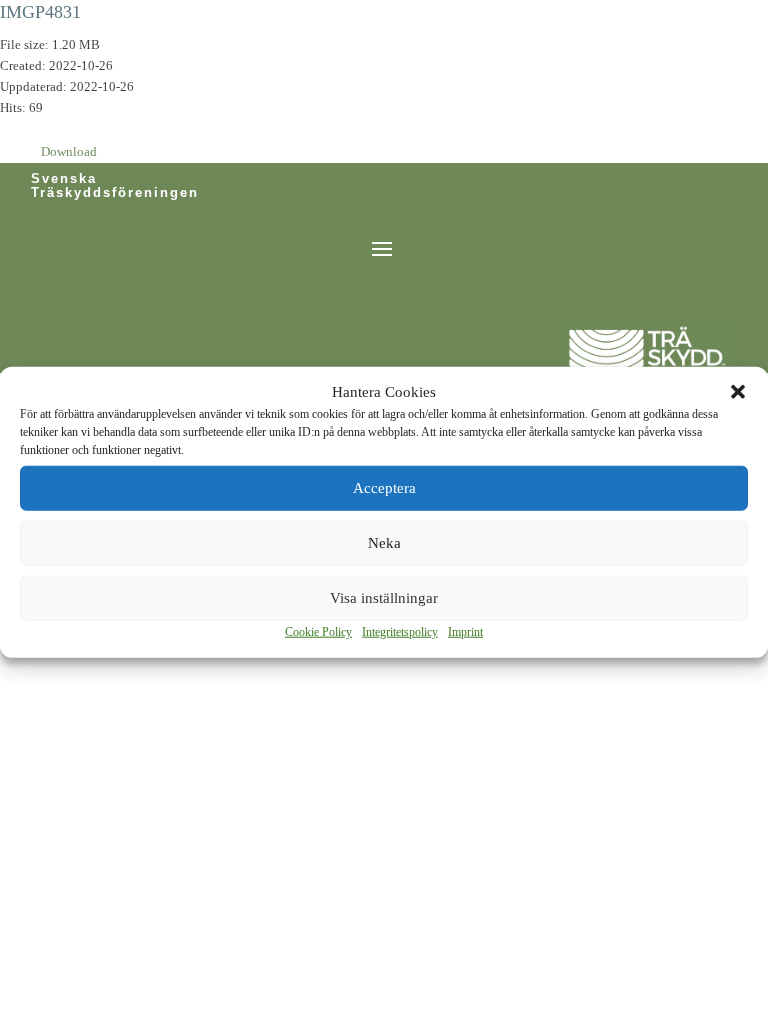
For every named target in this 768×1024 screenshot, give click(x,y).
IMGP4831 (40, 12)
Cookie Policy (318, 632)
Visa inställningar (384, 598)
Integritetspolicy (400, 632)
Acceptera (384, 488)
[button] (738, 392)
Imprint (465, 632)
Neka (384, 543)
